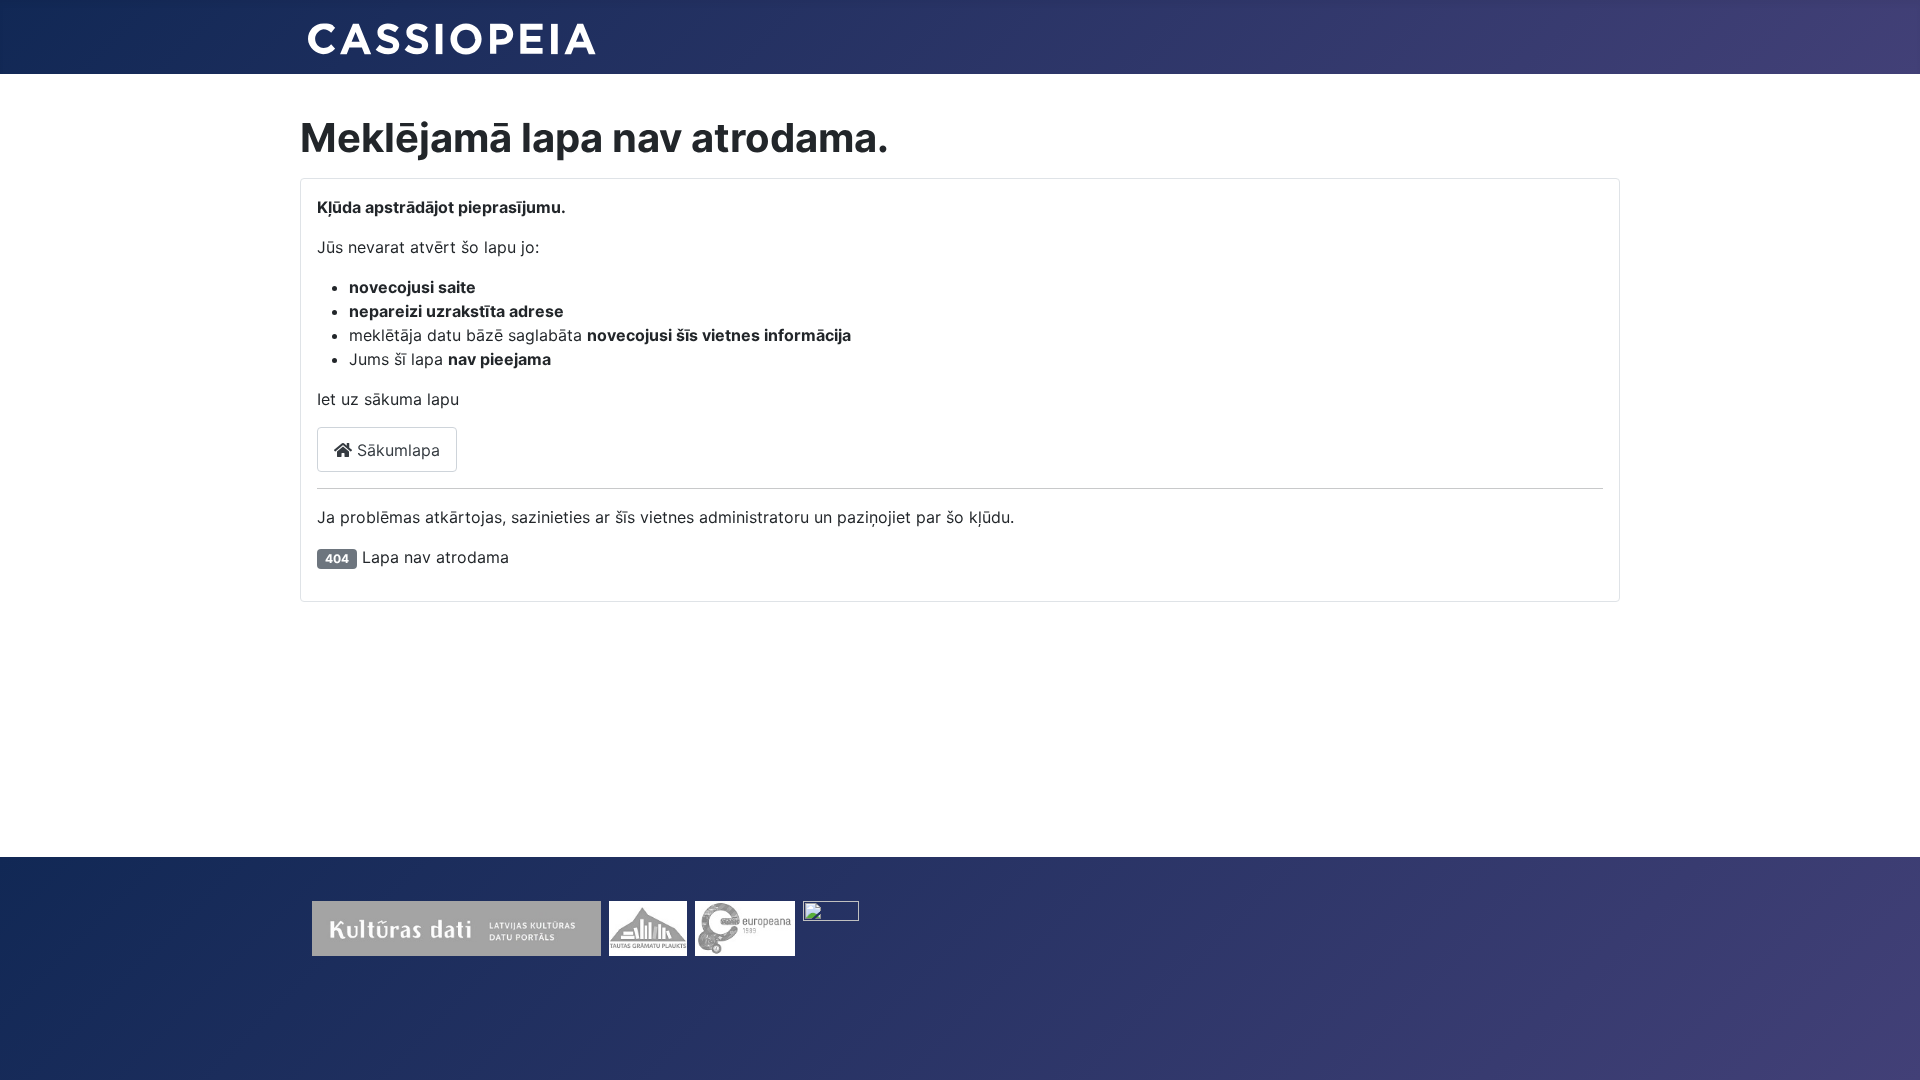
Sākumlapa (396, 450)
